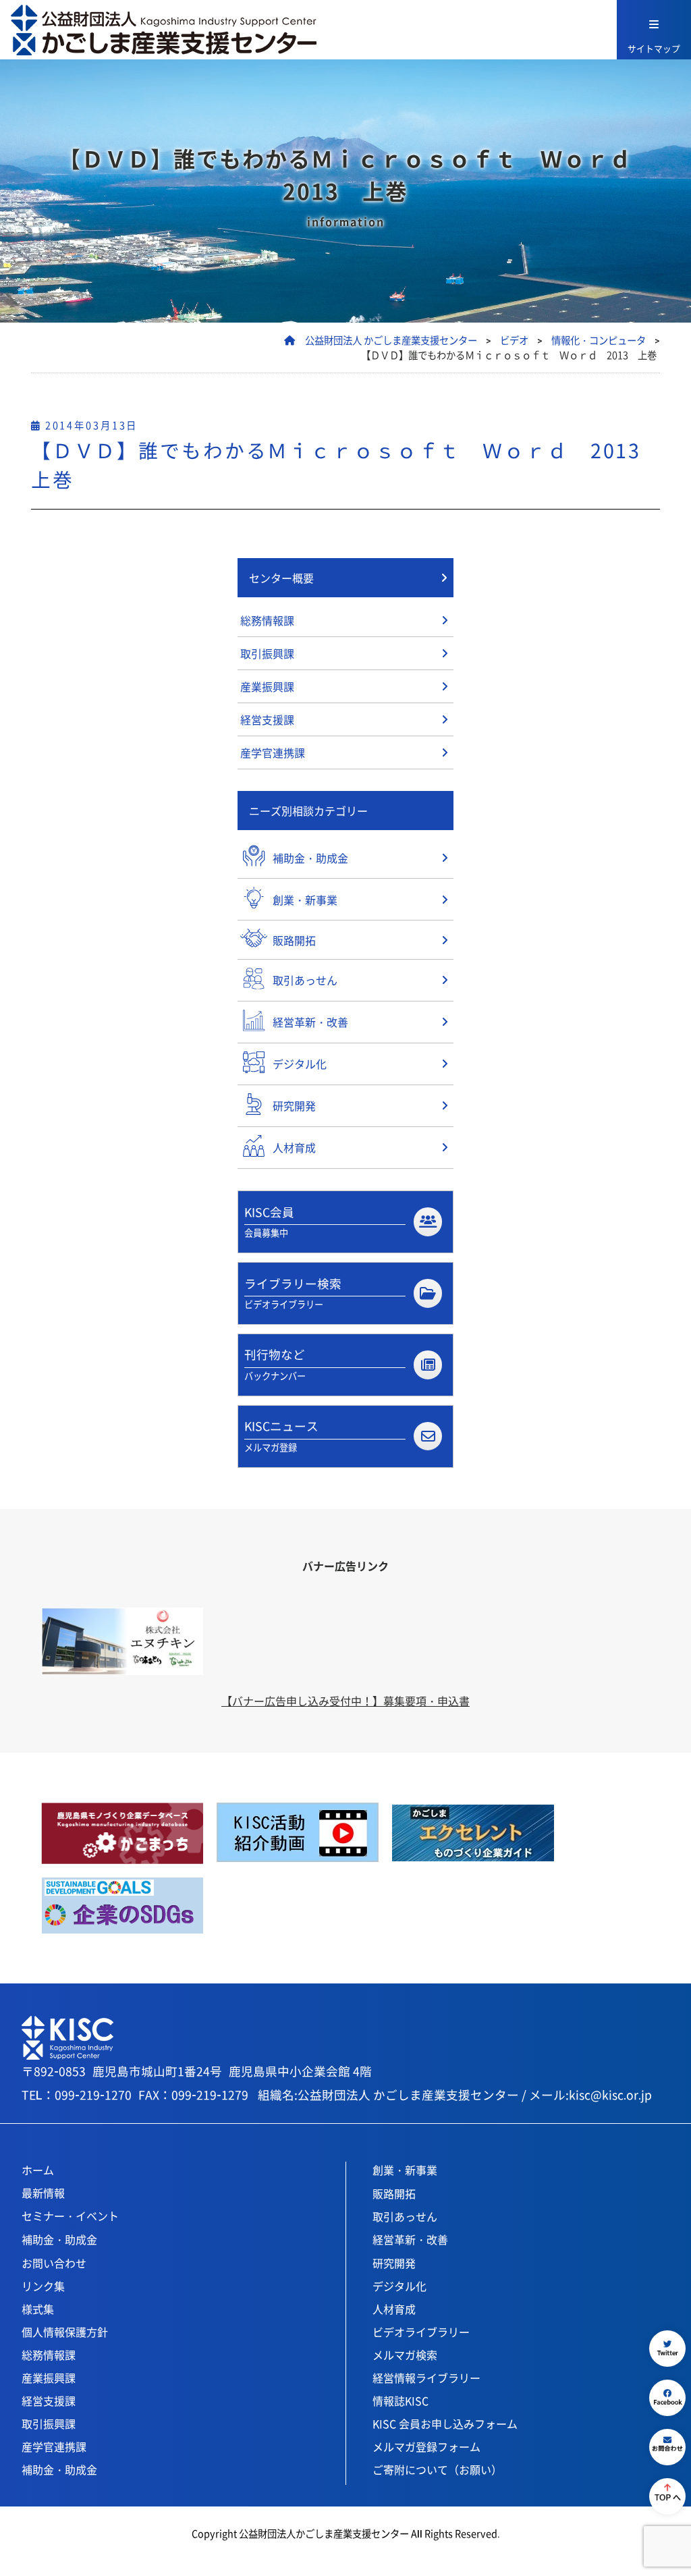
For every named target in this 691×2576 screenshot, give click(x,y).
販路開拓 (394, 2193)
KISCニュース (281, 1435)
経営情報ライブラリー (426, 2378)
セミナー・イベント (70, 2216)
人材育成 (394, 2309)
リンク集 (43, 2286)
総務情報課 (267, 620)
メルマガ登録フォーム (426, 2446)
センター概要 (281, 578)
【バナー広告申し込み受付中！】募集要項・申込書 (345, 1701)
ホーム (38, 2170)
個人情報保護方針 (65, 2332)
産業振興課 (267, 686)
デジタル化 (399, 2286)
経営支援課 (267, 719)
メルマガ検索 (405, 2355)
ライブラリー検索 (293, 1293)
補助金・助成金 (59, 2239)
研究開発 (394, 2263)
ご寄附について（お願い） (437, 2469)
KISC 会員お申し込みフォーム (445, 2423)
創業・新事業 (405, 2170)
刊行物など (275, 1364)
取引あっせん (405, 2216)
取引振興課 (267, 653)
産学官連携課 (273, 752)
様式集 (38, 2309)
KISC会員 (269, 1221)
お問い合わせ (54, 2263)
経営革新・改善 (410, 2239)
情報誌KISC (400, 2401)
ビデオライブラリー (421, 2332)
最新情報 (43, 2193)
